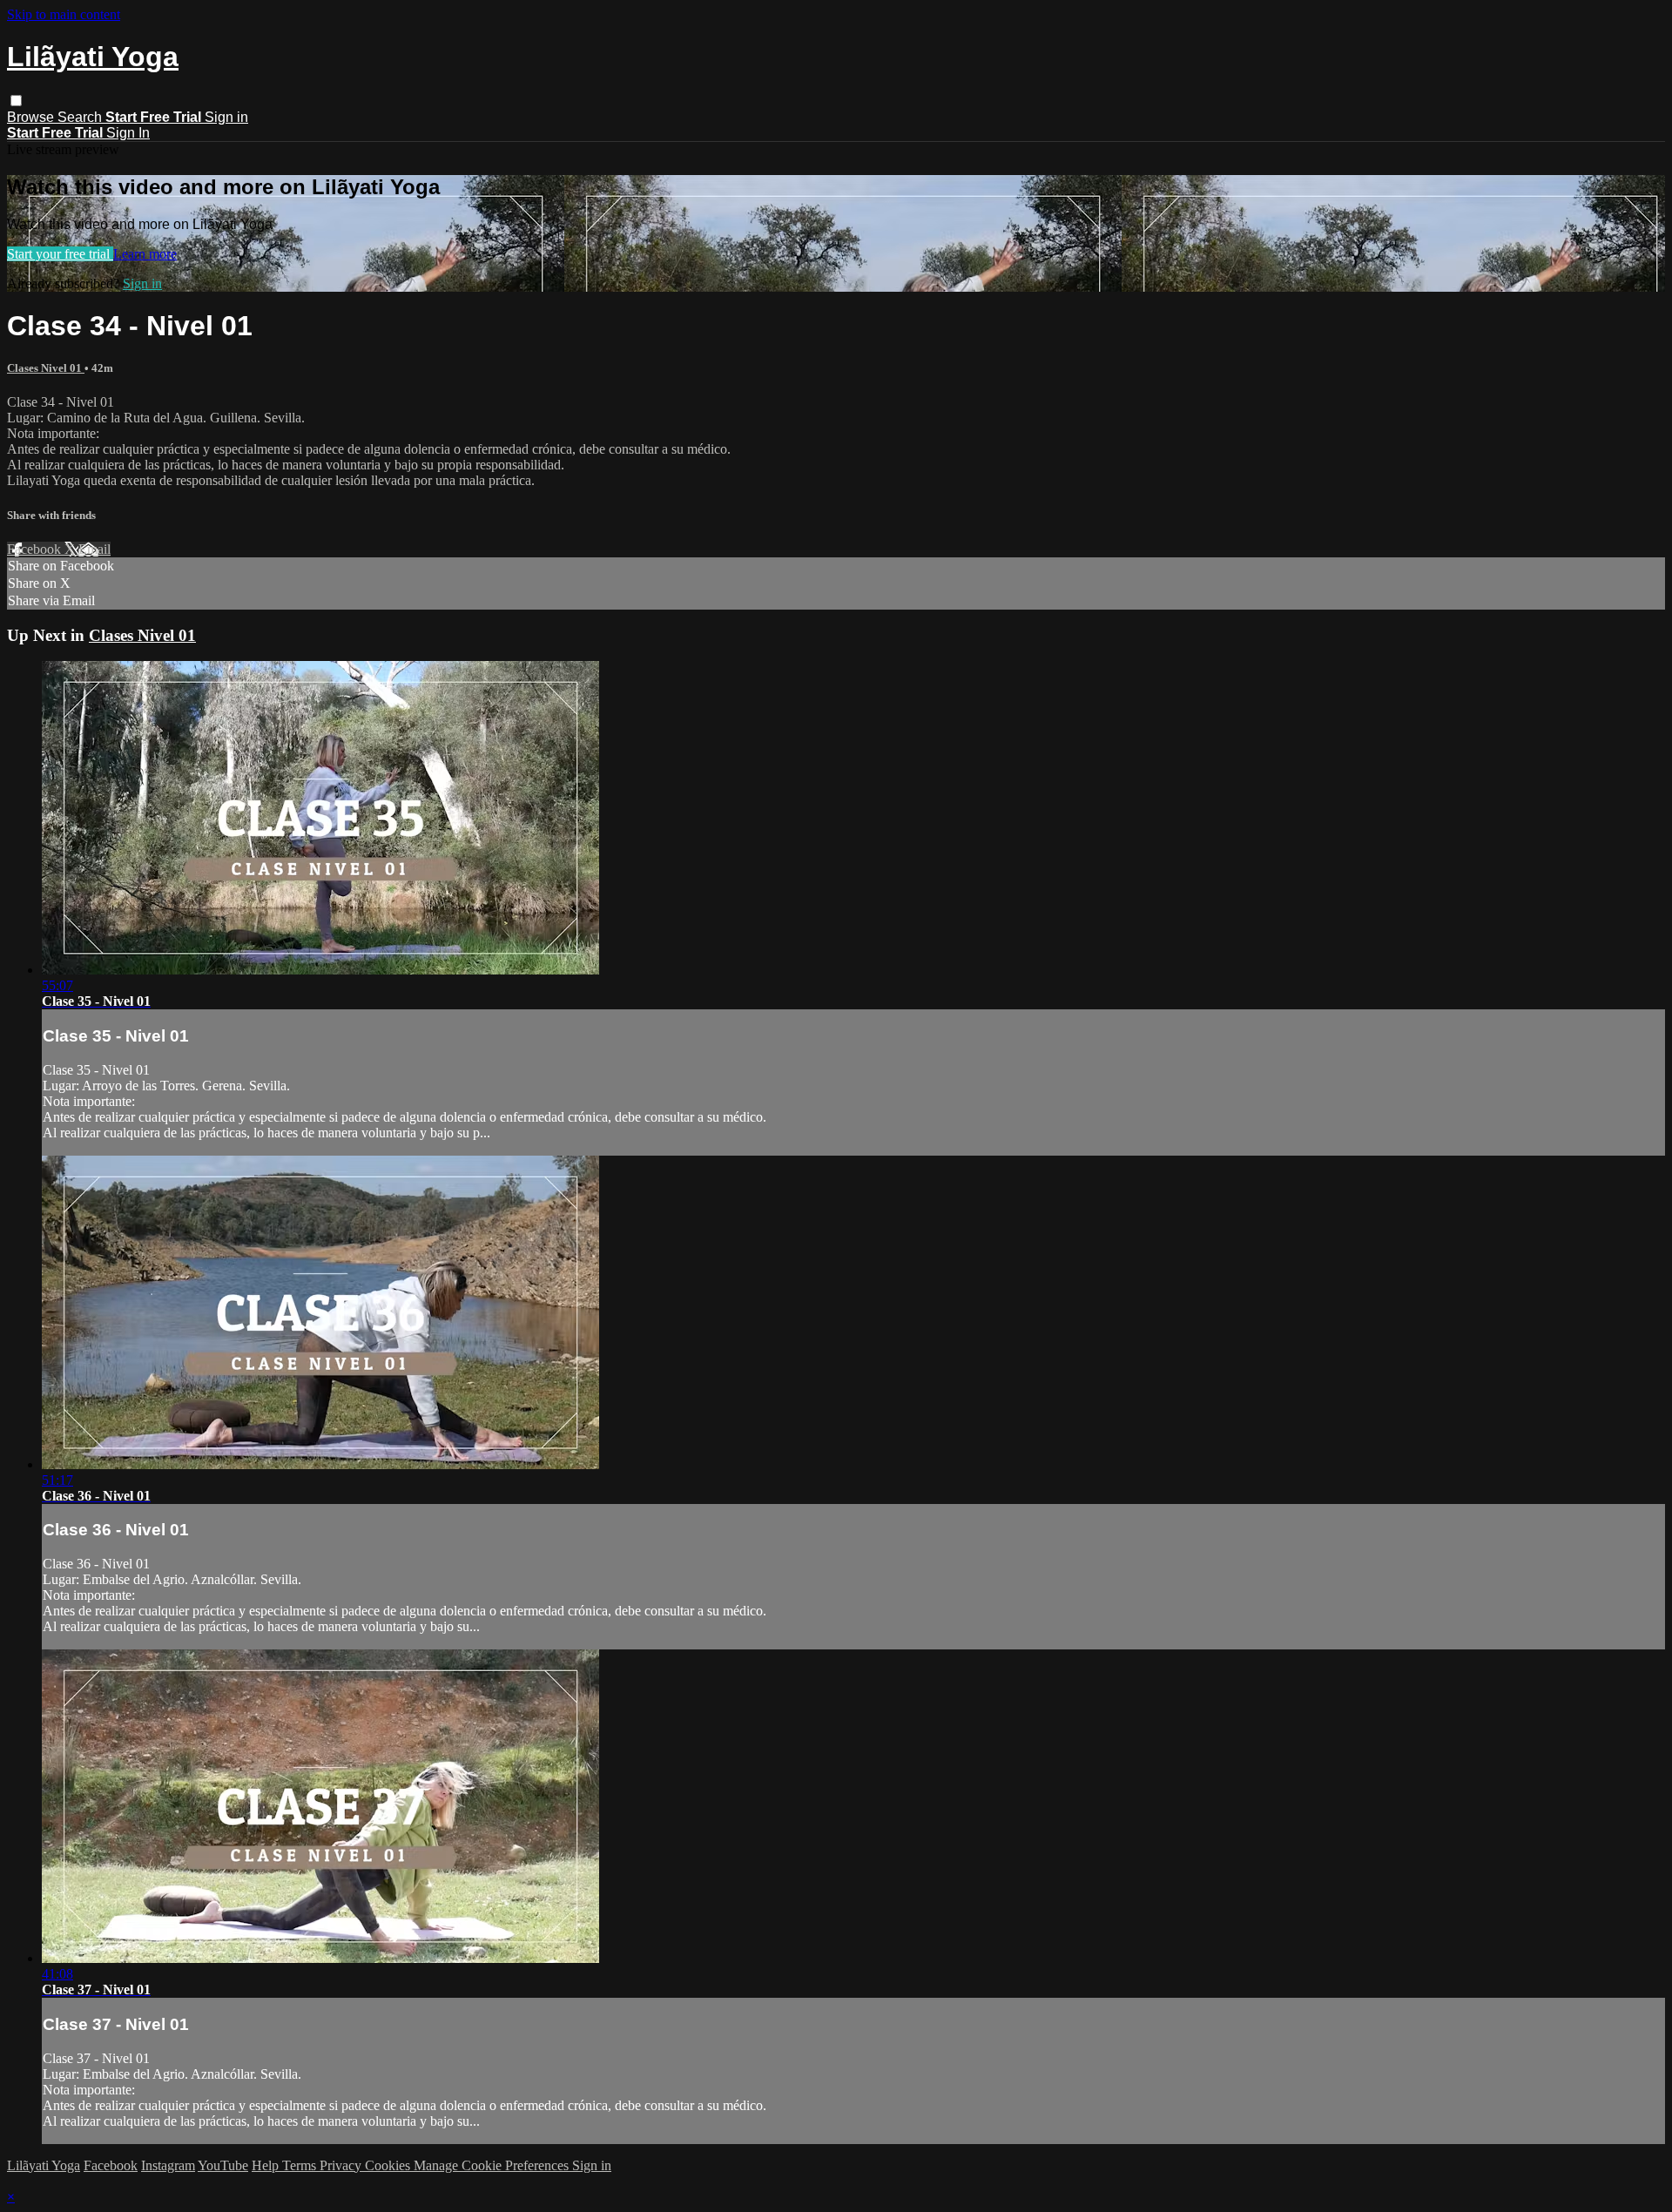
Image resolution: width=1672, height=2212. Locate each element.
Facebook (36, 549)
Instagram (168, 2165)
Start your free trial (60, 254)
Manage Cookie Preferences (493, 2165)
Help (267, 2165)
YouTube (223, 2165)
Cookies (389, 2165)
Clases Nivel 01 (46, 368)
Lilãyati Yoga (44, 2165)
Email (94, 549)
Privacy (342, 2165)
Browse (32, 117)
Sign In (128, 133)
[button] (16, 101)
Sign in (226, 117)
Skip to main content (64, 14)
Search (81, 117)
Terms (301, 2165)
